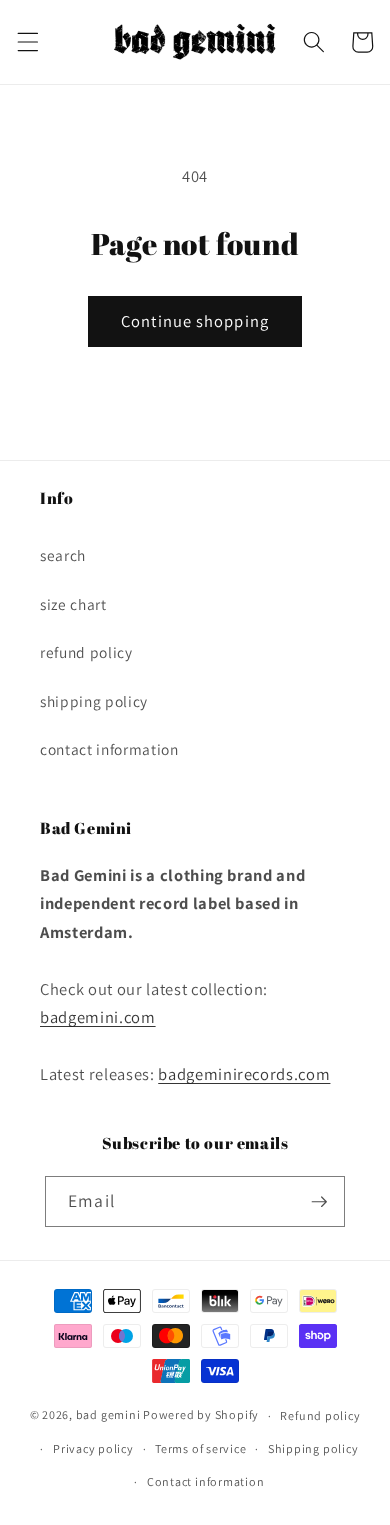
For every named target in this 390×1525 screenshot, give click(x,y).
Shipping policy (313, 1448)
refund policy (86, 652)
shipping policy (94, 701)
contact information (109, 749)
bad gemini (108, 1415)
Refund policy (320, 1415)
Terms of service (200, 1448)
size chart (73, 604)
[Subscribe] (319, 1202)
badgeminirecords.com (244, 1074)
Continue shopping (195, 321)
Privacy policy (93, 1448)
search (63, 555)
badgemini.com (98, 1017)
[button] (27, 42)
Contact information (206, 1481)
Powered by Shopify (201, 1415)
